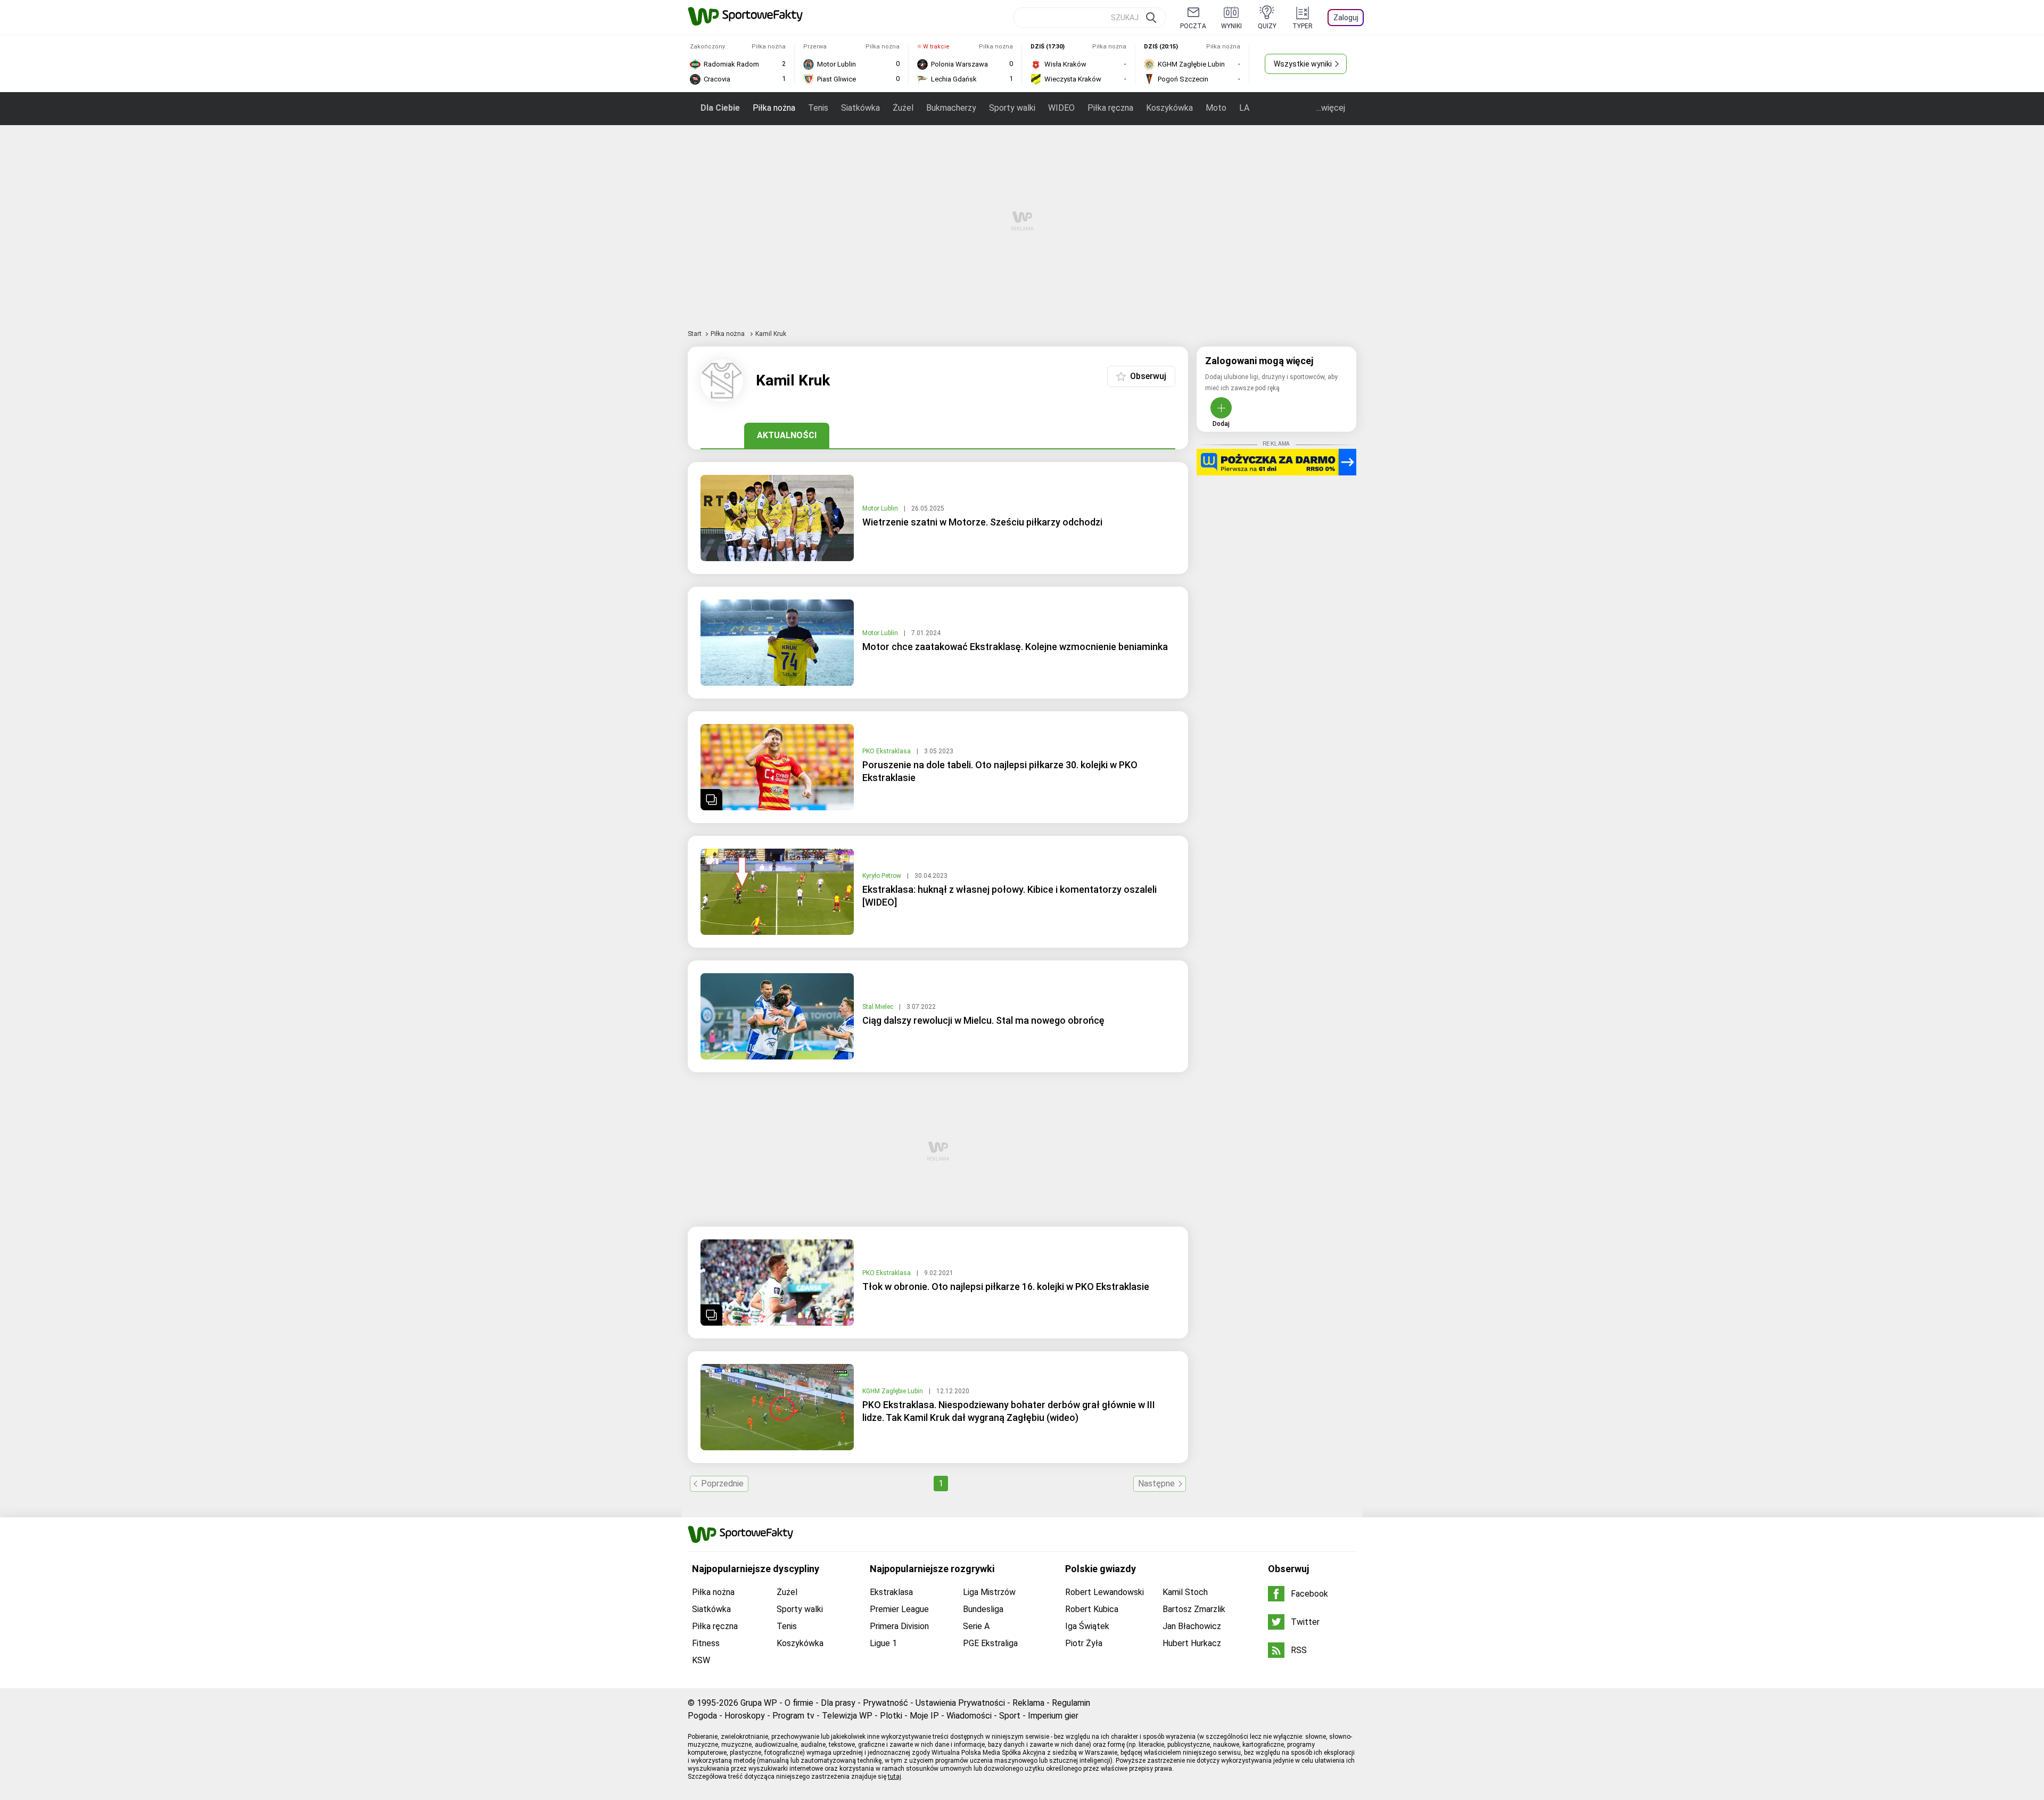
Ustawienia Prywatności (960, 1703)
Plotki (891, 1716)
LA (1244, 108)
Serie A (976, 1626)
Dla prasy (838, 1703)
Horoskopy (745, 1716)
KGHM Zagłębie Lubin (893, 1391)
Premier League (899, 1609)
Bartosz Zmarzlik (1194, 1609)
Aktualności (787, 435)
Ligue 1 (883, 1643)
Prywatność (885, 1703)
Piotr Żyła (1084, 1643)
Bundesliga (983, 1609)
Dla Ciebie (720, 108)
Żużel (903, 108)
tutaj (895, 1777)
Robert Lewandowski (1105, 1592)
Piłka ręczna (1110, 108)
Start (695, 334)
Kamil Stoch (1185, 1592)
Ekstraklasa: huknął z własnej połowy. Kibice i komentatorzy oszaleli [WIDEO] (1009, 896)
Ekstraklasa (891, 1592)
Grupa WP (759, 1703)
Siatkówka (860, 108)
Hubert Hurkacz (1192, 1643)
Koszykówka (1169, 108)
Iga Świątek (1087, 1626)
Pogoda (702, 1716)
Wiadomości (969, 1716)
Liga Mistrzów (989, 1592)
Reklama (1028, 1703)
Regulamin (1071, 1703)
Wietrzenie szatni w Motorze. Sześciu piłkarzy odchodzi (982, 522)
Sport (1010, 1716)
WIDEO (1061, 108)
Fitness (706, 1643)
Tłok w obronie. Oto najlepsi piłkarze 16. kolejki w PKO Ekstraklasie (1006, 1287)
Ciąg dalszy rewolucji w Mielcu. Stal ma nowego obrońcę (983, 1020)
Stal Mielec (879, 1007)
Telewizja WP (847, 1716)
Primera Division (899, 1626)
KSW (701, 1660)
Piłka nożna (774, 108)
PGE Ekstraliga (990, 1643)
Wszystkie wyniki (1303, 64)
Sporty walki (1012, 108)
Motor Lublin (881, 508)
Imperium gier (1053, 1716)
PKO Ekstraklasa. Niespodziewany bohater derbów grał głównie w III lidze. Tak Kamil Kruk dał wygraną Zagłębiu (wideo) (1009, 1411)
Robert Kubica (1092, 1609)
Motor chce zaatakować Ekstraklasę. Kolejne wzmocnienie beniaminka (1015, 647)
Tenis (818, 108)
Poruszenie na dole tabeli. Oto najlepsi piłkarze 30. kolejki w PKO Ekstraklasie (1000, 771)
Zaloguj (1346, 18)
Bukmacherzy (951, 108)
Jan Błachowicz (1192, 1626)
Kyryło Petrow (883, 876)
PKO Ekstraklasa (887, 751)
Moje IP (924, 1716)
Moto (1216, 108)
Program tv (793, 1716)
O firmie (799, 1703)
